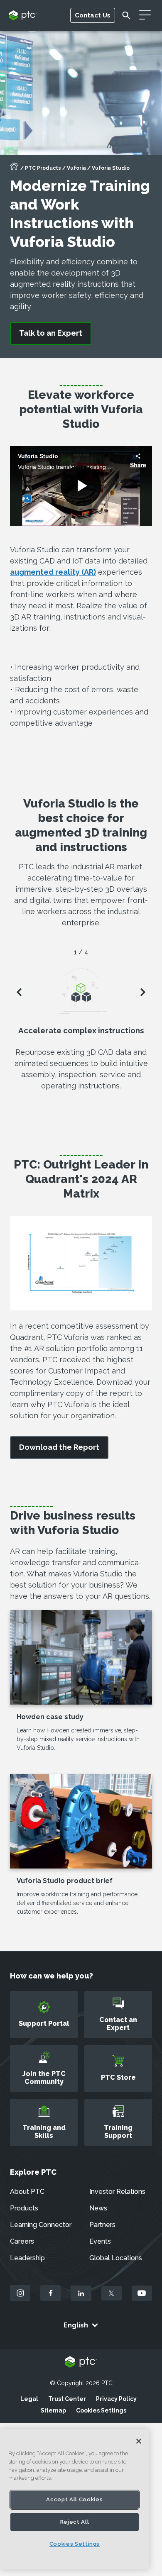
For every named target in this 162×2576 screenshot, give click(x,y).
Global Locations (116, 2258)
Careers (22, 2241)
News (98, 2208)
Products (24, 2208)
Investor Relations (117, 2192)
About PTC (27, 2192)
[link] (59, 1448)
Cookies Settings (101, 2410)
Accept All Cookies (74, 2499)
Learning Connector (41, 2225)
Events (100, 2241)
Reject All (75, 2522)
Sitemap (53, 2410)
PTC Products (43, 168)
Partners (102, 2225)
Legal (29, 2399)
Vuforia (76, 168)
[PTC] (81, 2363)
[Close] (139, 2441)
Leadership (27, 2258)
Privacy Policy (116, 2399)
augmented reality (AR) (53, 572)
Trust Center (67, 2399)
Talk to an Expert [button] (51, 333)
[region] (75, 2499)
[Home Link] (14, 169)
